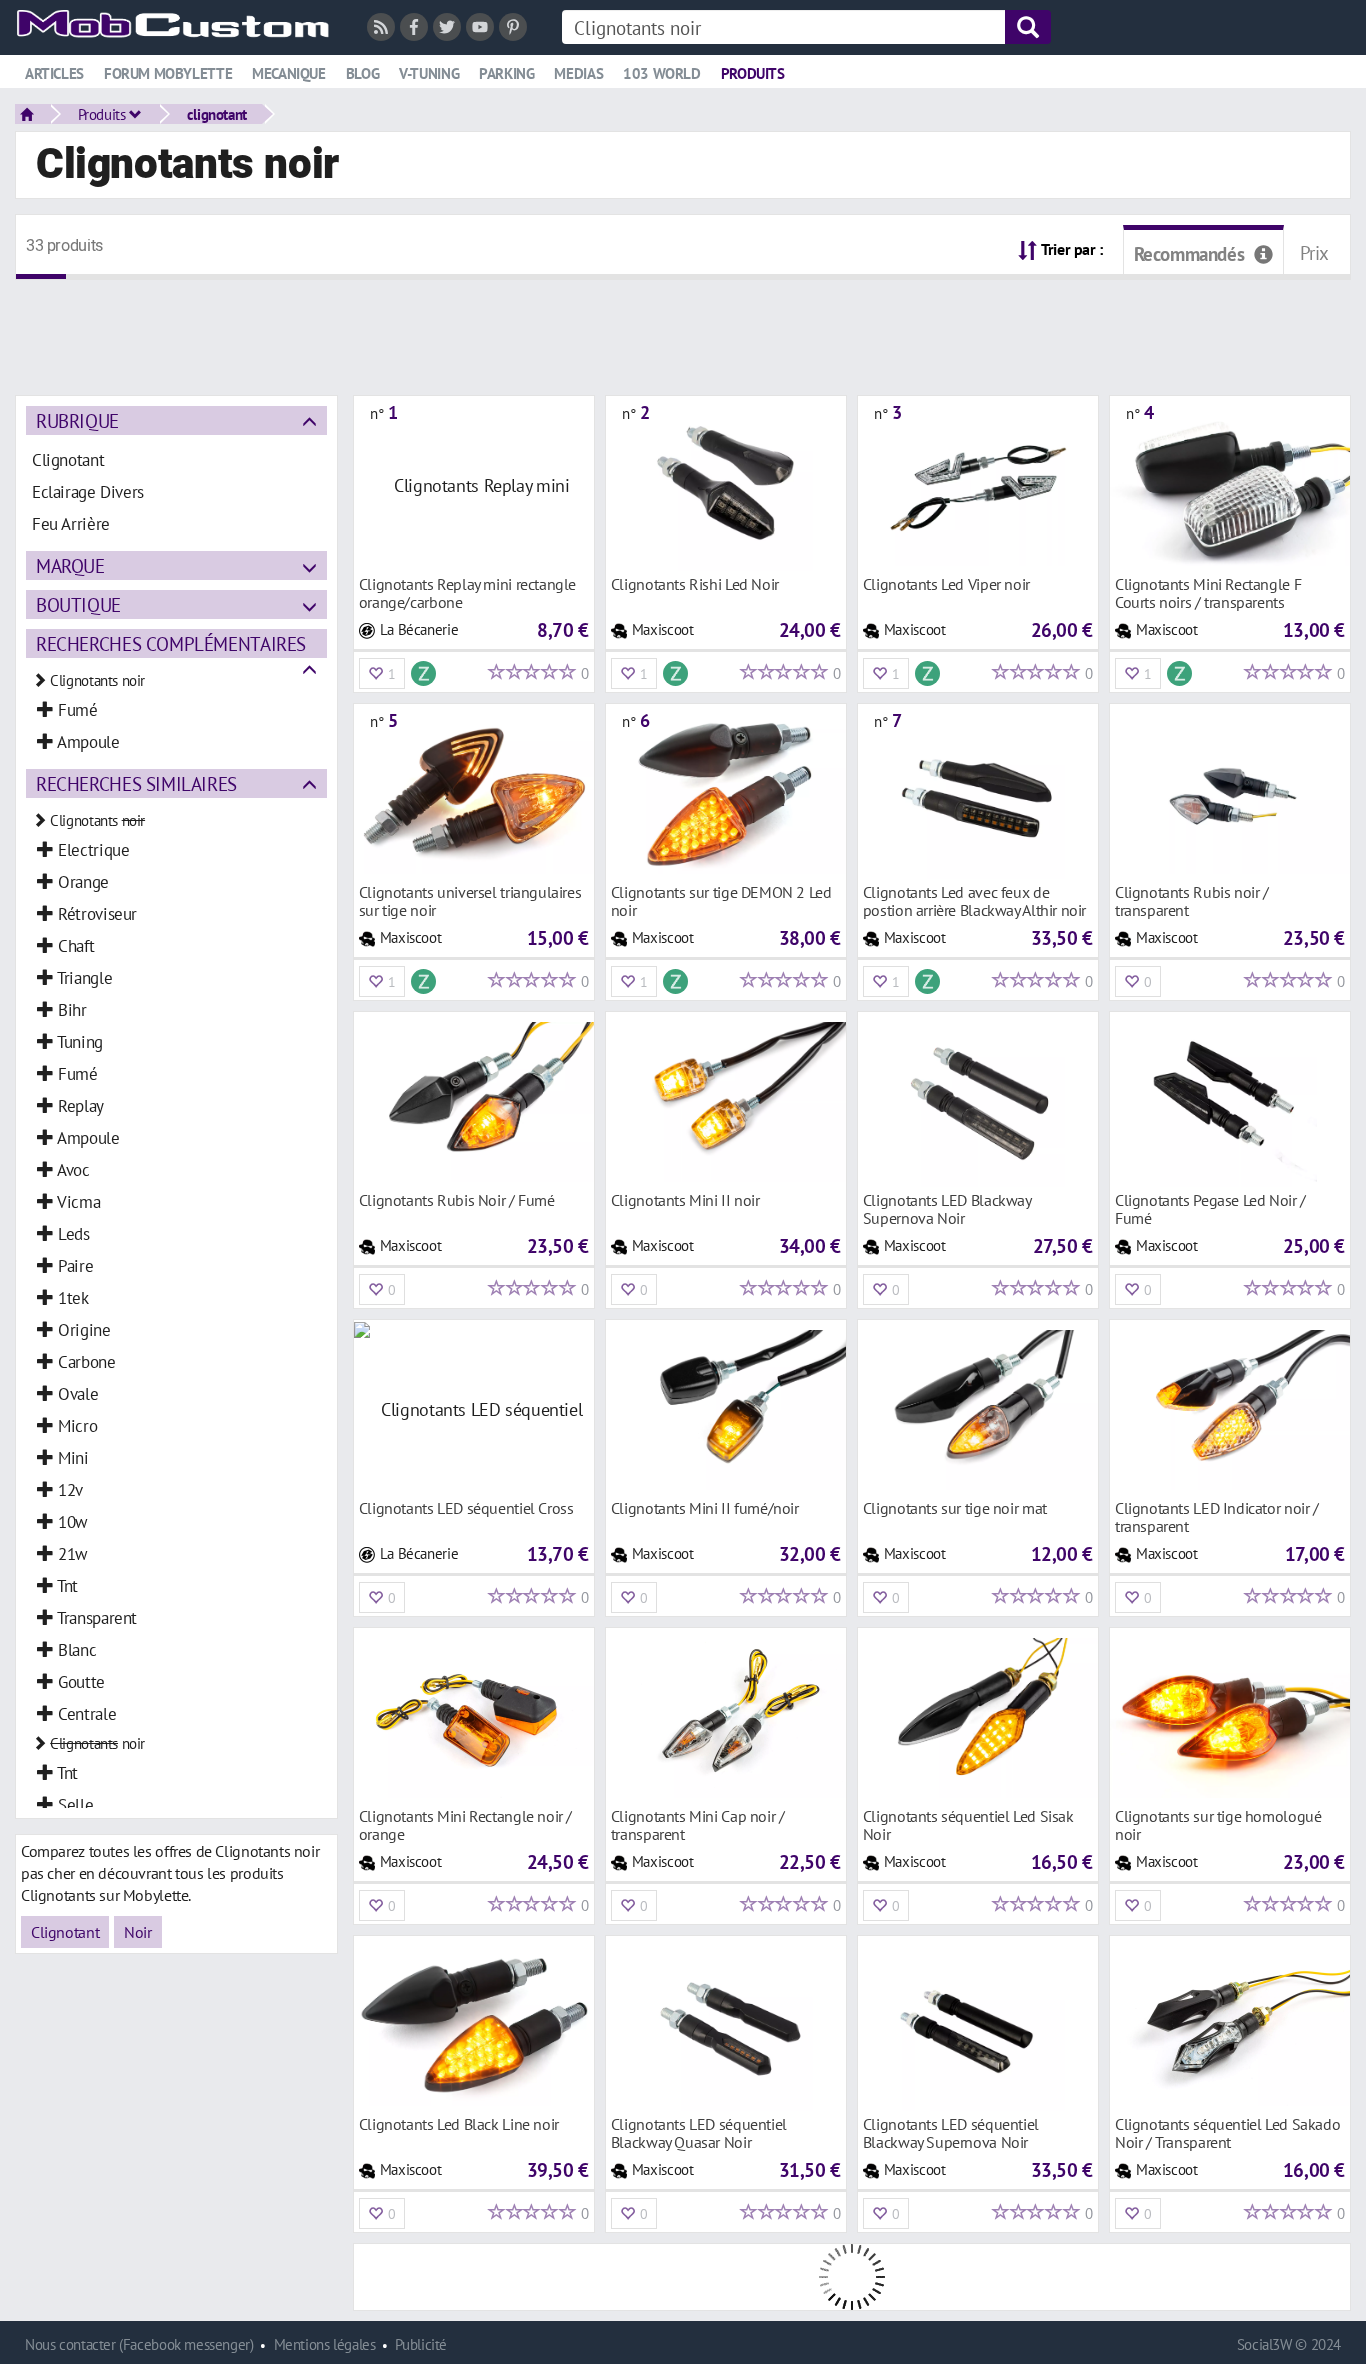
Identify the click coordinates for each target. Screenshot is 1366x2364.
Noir (137, 1932)
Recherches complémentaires (171, 643)
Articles (54, 73)
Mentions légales (325, 2344)
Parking (506, 73)
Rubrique (77, 420)
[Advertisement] (683, 325)
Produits (753, 73)
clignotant (217, 114)
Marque (70, 565)
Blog (362, 73)
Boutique (78, 604)
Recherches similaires (136, 783)
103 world (662, 73)
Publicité (421, 2344)
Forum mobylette (168, 73)
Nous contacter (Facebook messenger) (139, 2344)
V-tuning (429, 73)
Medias (578, 73)
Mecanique (289, 73)
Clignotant (65, 1932)
